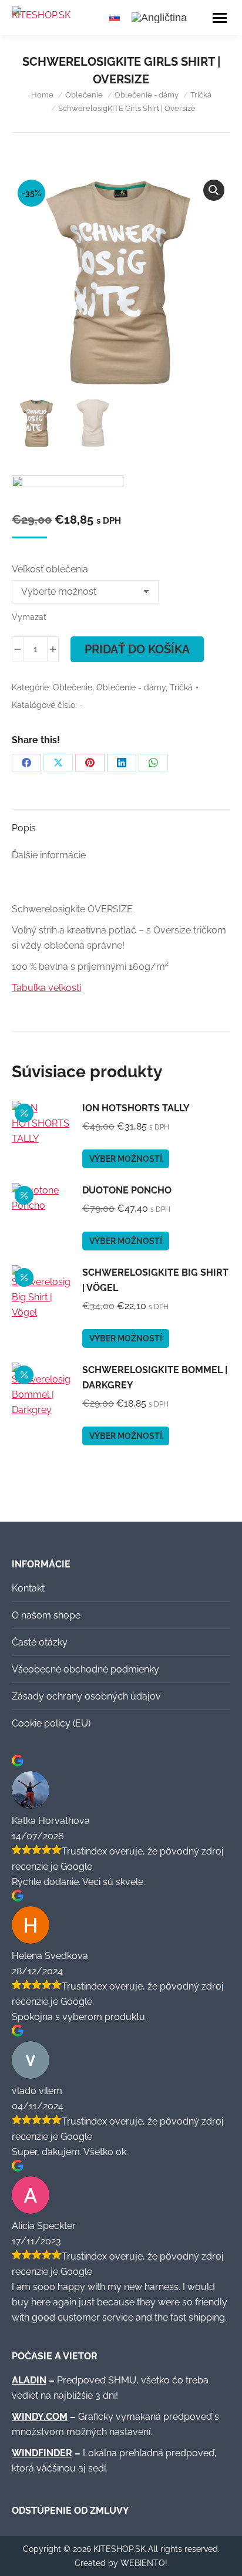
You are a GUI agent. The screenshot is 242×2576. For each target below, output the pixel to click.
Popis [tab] (24, 828)
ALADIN (29, 2380)
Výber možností (126, 1159)
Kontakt (28, 1588)
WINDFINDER (42, 2453)
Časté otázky (40, 1642)
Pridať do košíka (137, 649)
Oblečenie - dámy (131, 687)
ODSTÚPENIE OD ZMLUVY (70, 2511)
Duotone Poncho (127, 1190)
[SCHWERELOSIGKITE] (68, 493)
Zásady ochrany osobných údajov (86, 1696)
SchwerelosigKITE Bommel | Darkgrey (155, 1378)
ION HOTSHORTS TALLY (136, 1108)
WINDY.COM (40, 2417)
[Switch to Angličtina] (159, 18)
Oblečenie (73, 687)
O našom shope (46, 1615)
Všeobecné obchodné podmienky (85, 1669)
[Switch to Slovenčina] (115, 17)
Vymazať (29, 617)
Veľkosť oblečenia (50, 569)
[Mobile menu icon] (220, 18)
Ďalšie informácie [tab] (49, 855)
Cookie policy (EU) (51, 1723)
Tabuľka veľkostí (46, 988)
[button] (214, 190)
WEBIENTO (143, 2563)
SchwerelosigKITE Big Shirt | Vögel (155, 1280)
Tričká (181, 687)
